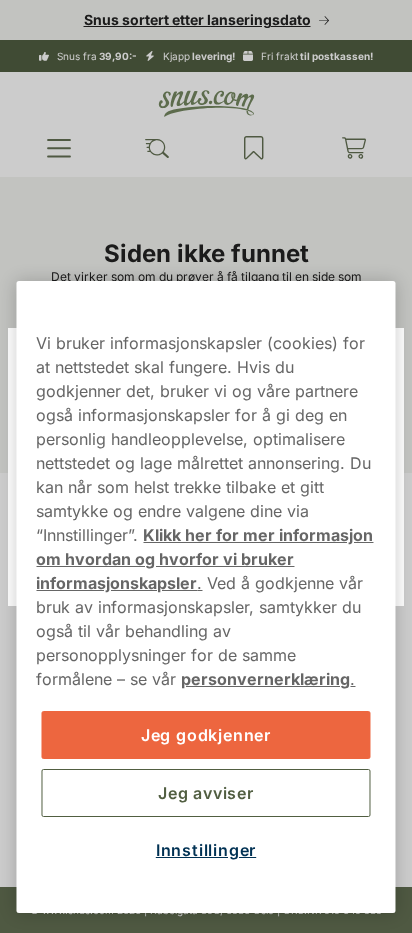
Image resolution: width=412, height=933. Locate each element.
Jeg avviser (199, 793)
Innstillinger (198, 850)
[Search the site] (151, 148)
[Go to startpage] (199, 103)
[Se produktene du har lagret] (245, 148)
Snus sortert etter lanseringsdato (189, 19)
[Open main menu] (57, 148)
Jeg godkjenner (198, 735)
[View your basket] (341, 148)
